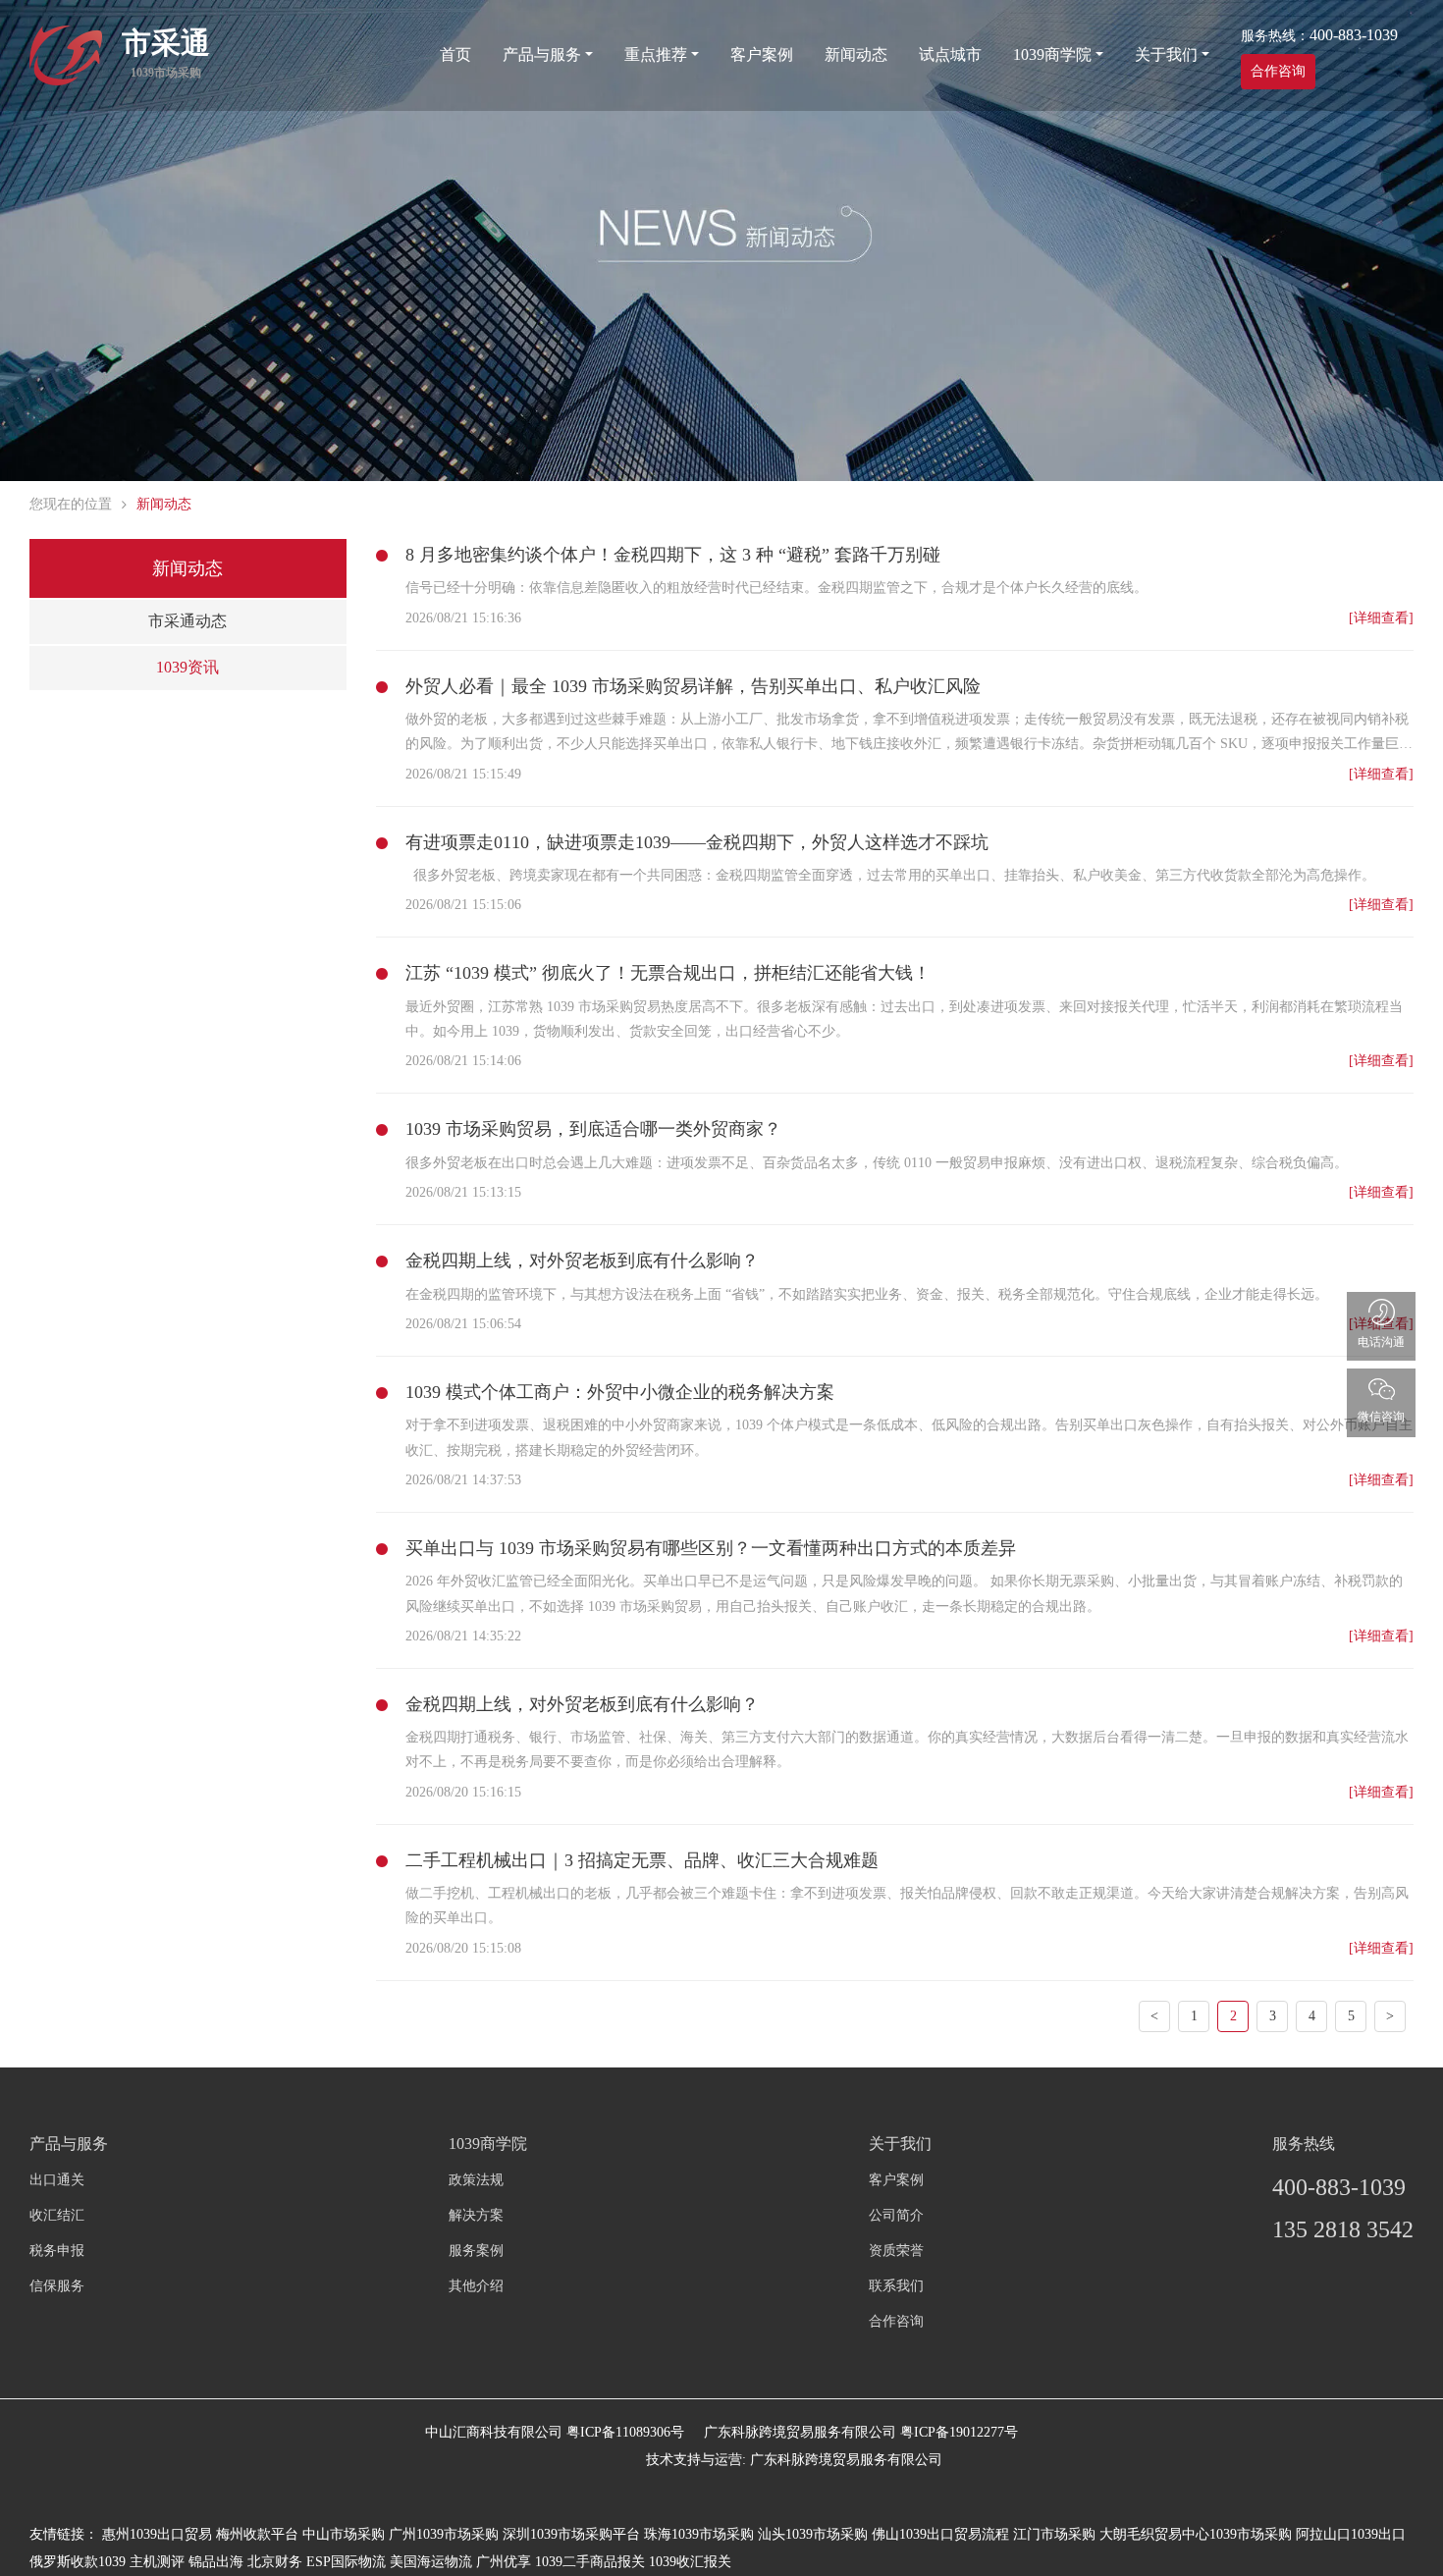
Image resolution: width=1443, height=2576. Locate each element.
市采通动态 (187, 621)
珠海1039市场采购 (699, 2534)
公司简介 (896, 2215)
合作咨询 (1278, 71)
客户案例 (762, 54)
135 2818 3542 (1343, 2229)
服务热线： (1319, 35)
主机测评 (157, 2562)
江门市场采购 (1054, 2534)
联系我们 (896, 2286)
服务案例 (476, 2251)
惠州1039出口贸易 (157, 2534)
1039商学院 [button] (1052, 54)
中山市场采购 (344, 2534)
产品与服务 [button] (542, 54)
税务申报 (57, 2251)
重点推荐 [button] (656, 54)
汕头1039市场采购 (813, 2534)
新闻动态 (856, 54)
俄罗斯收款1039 (78, 2562)
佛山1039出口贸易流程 (940, 2534)
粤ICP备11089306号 (625, 2432)
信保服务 (57, 2286)
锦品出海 (216, 2562)
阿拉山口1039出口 (1351, 2534)
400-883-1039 (1339, 2187)
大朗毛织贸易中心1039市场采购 (1196, 2534)
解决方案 (476, 2215)
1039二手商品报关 (590, 2562)
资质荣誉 (896, 2251)
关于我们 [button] (1166, 54)
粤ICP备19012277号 (959, 2432)
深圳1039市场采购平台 (571, 2534)
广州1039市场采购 (444, 2534)
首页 (455, 54)
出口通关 (57, 2180)
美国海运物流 (431, 2562)
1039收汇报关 (690, 2562)
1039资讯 (187, 667)
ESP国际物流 (346, 2562)
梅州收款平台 (257, 2534)
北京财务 (275, 2562)
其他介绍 (476, 2286)
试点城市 (950, 54)
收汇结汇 (57, 2215)
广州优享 (504, 2562)
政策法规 (476, 2180)
